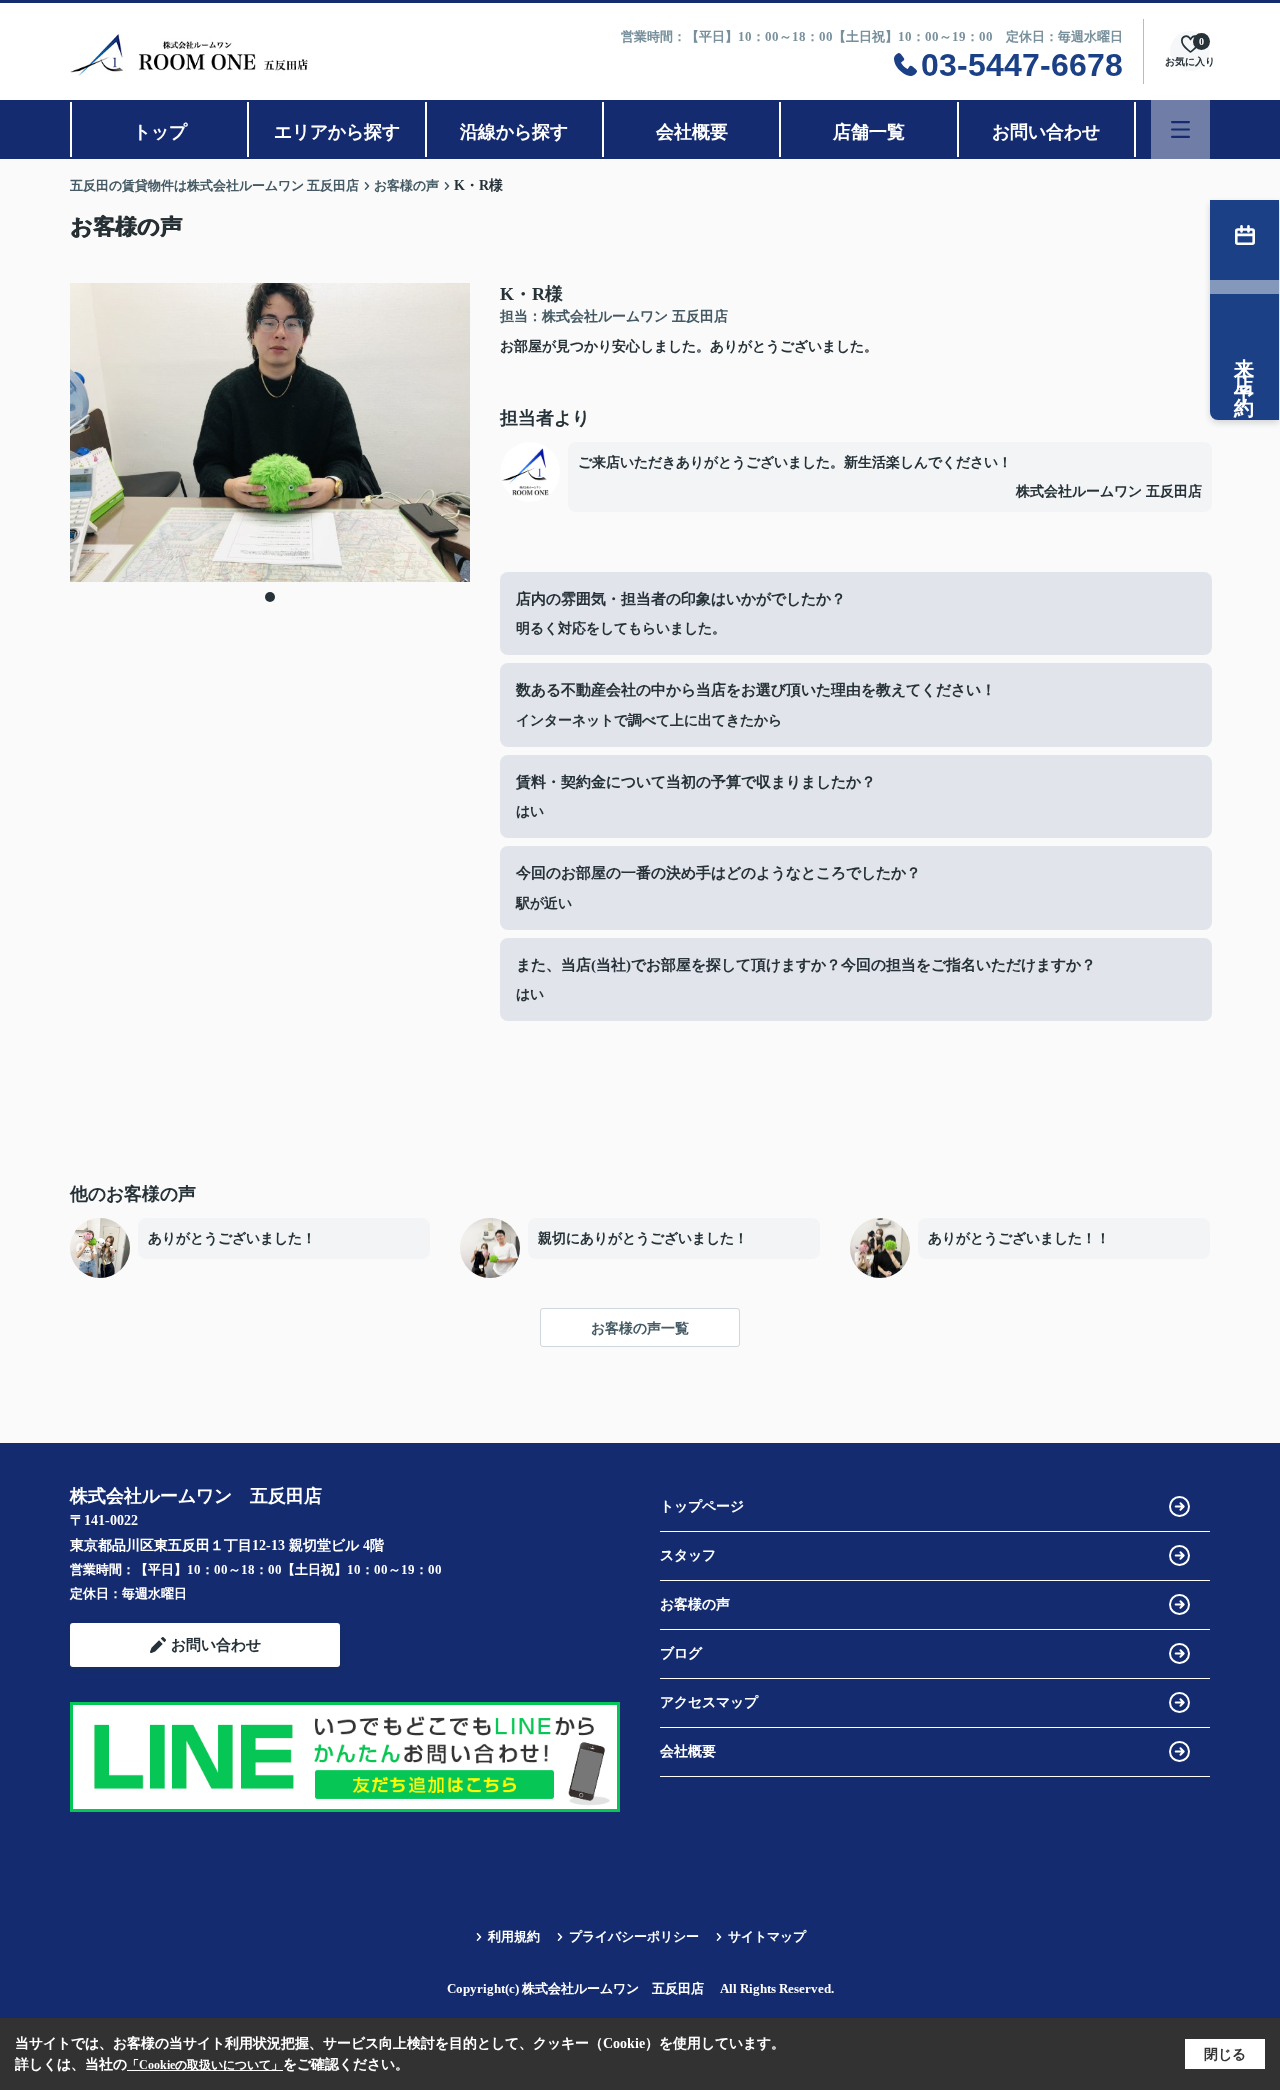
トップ (160, 132)
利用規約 (514, 1936)
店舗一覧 (869, 132)
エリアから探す (337, 132)
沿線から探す (514, 132)
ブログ (681, 1653)
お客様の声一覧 (640, 1328)
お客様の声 (695, 1604)
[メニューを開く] (1180, 129)
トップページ (702, 1506)
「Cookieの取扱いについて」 (205, 2065)
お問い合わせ (1046, 132)
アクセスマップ (709, 1702)
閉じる (1225, 2054)
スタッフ (688, 1555)
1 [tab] (270, 597)
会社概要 (692, 132)
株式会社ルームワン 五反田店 (1109, 491)
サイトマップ (767, 1936)
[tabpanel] (270, 432)
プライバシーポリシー (634, 1936)
